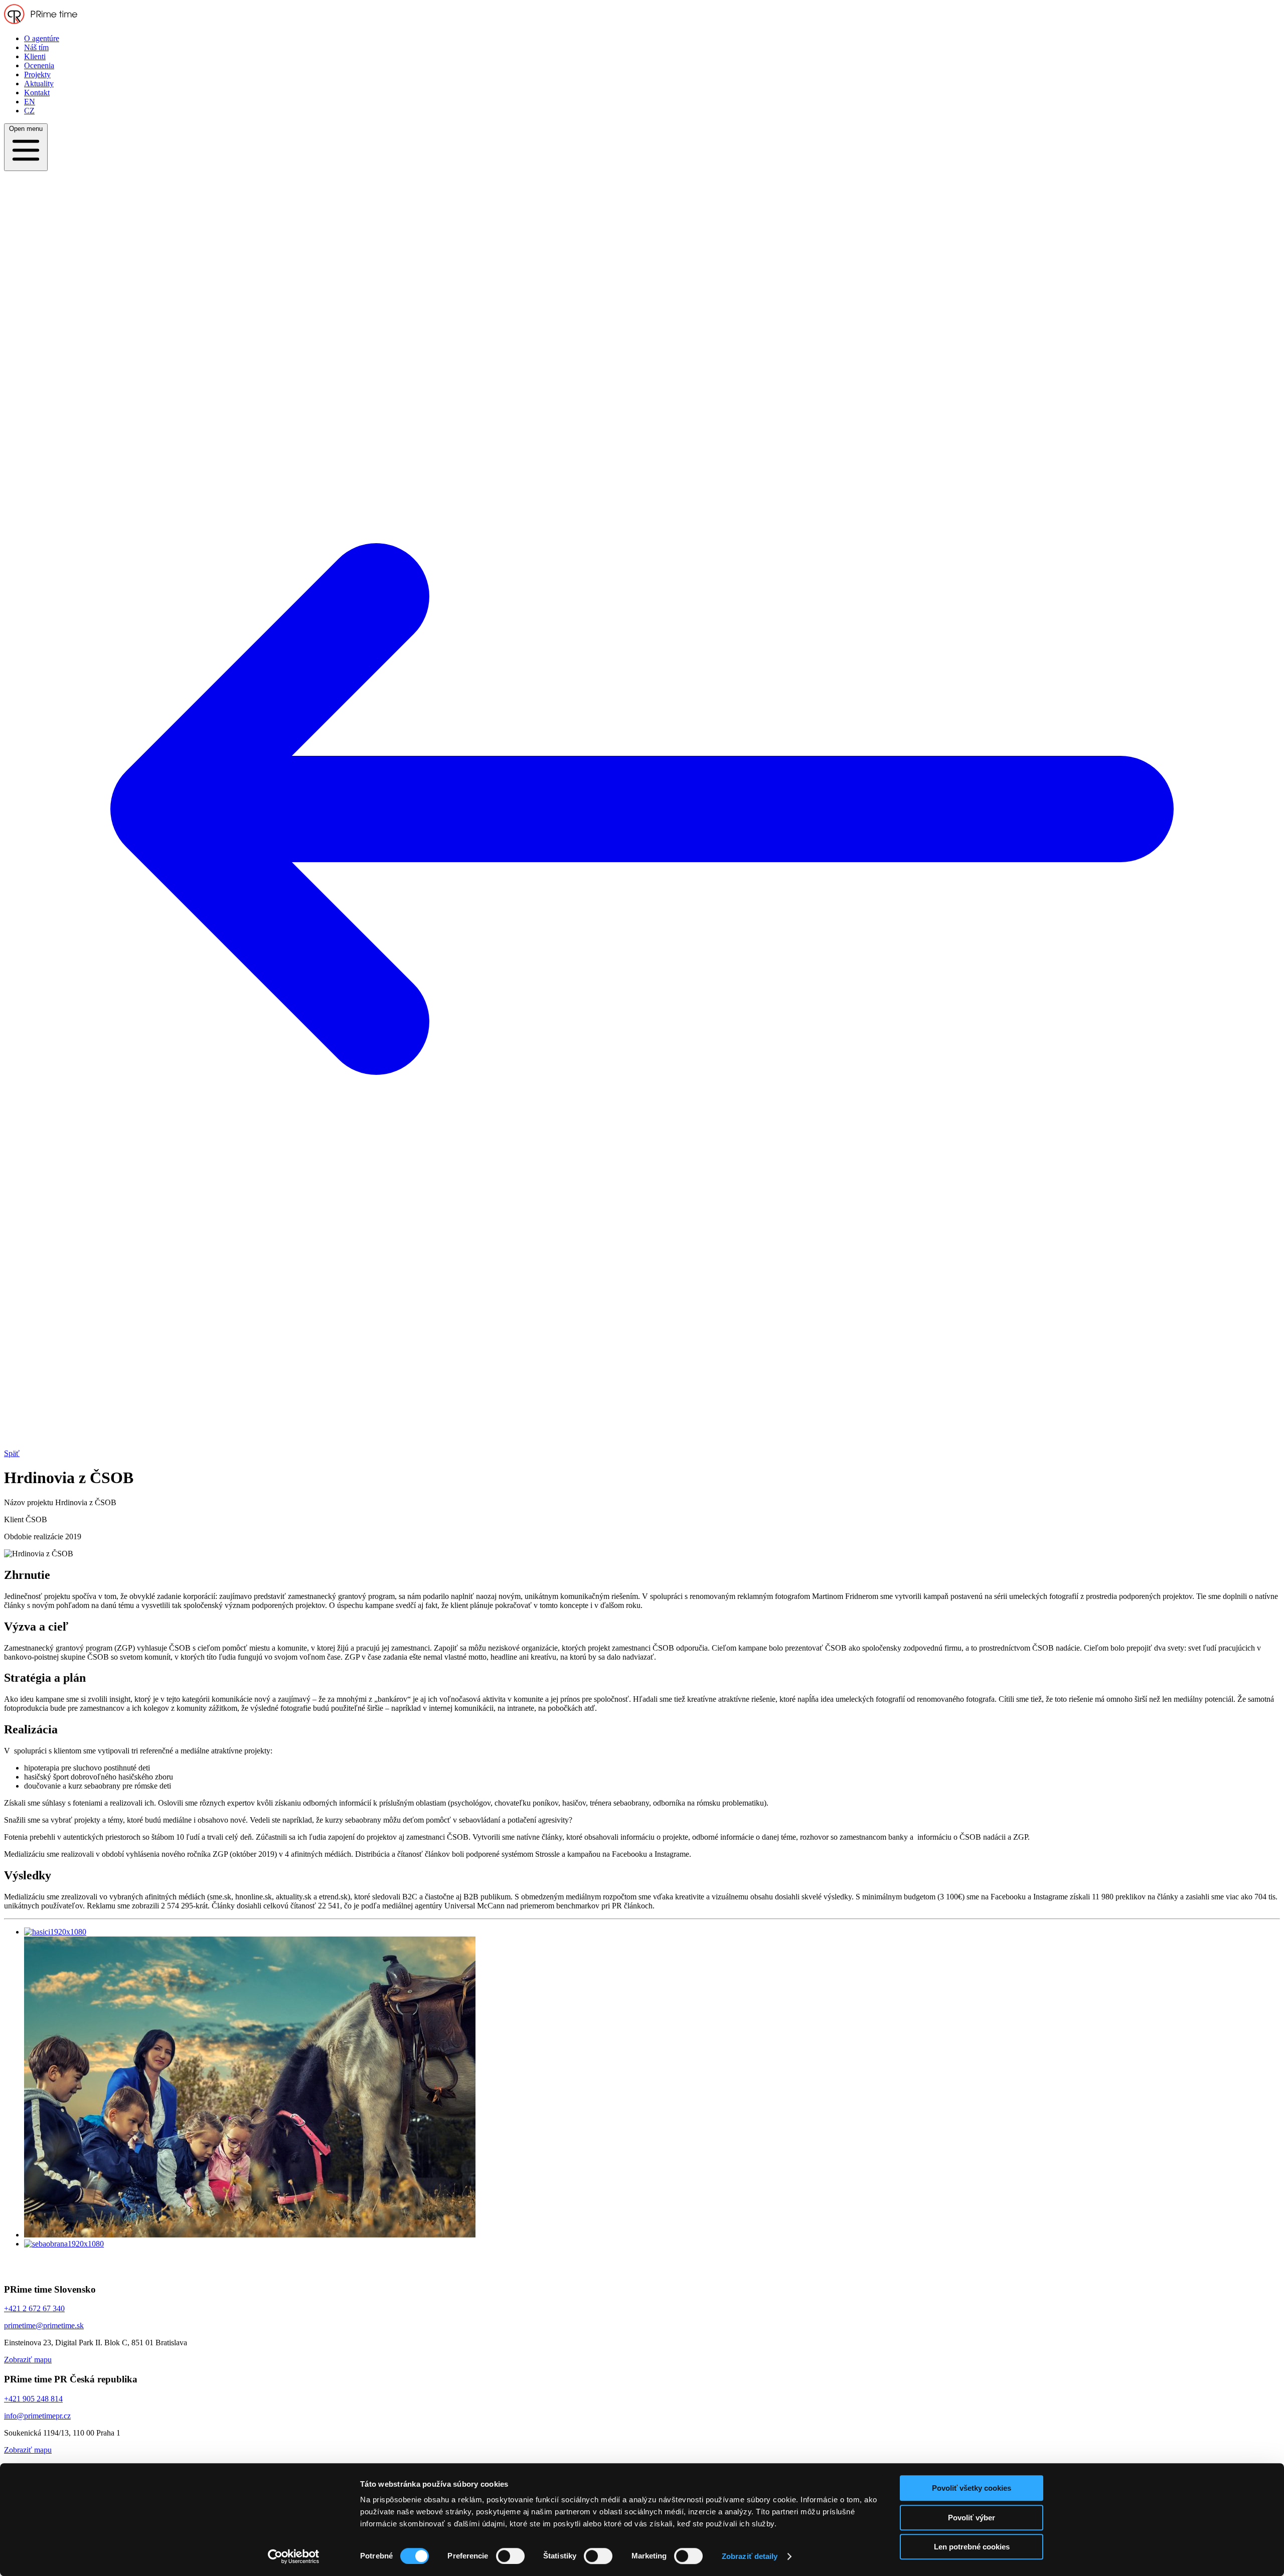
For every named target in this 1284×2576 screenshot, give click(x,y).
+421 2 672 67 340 (34, 2308)
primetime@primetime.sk (44, 2325)
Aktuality (39, 84)
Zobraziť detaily (750, 2556)
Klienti (35, 56)
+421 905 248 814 (33, 2399)
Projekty (37, 74)
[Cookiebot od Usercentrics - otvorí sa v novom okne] (294, 2556)
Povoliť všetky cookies (972, 2488)
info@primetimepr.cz (37, 2416)
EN (30, 102)
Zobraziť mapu (28, 2360)
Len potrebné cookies (972, 2547)
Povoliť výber (972, 2518)
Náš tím (36, 47)
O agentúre (42, 38)
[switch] (510, 2556)
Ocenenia (39, 65)
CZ (29, 111)
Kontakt (37, 93)
